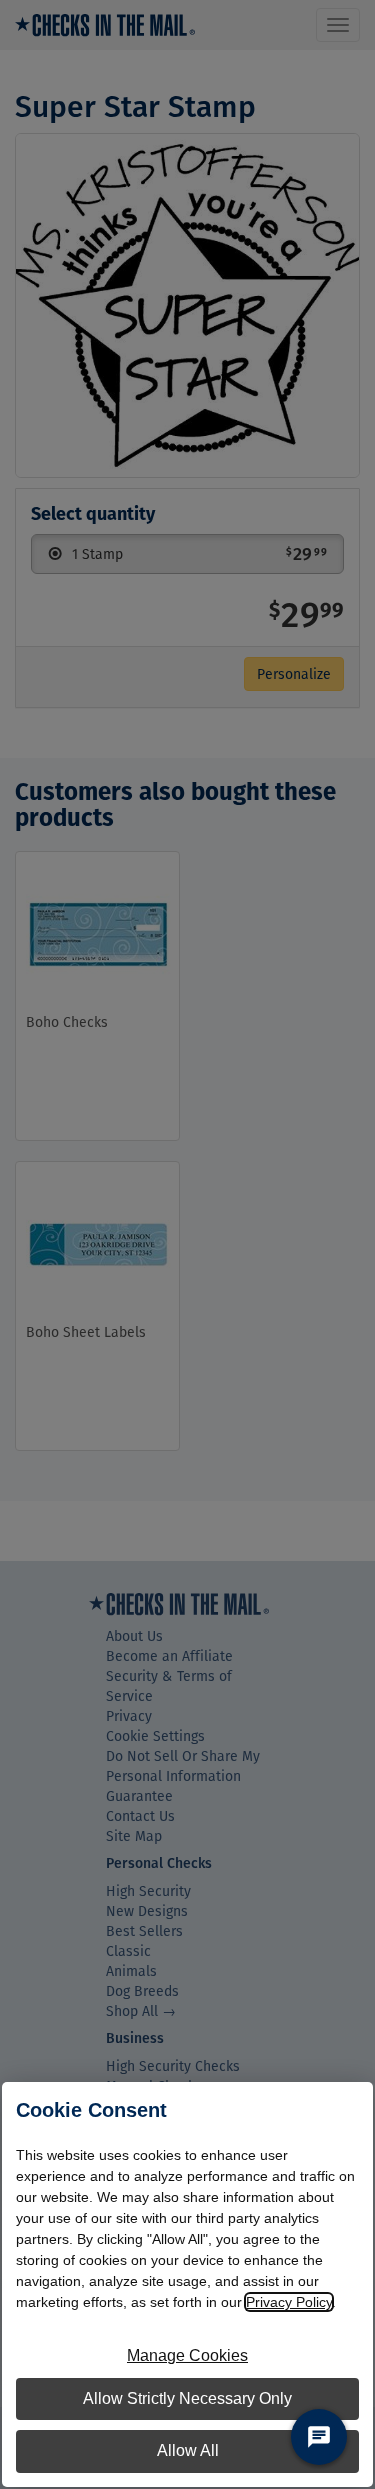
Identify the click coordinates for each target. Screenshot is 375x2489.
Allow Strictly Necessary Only (187, 2398)
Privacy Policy (289, 2302)
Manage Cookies (187, 2355)
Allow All (188, 2450)
